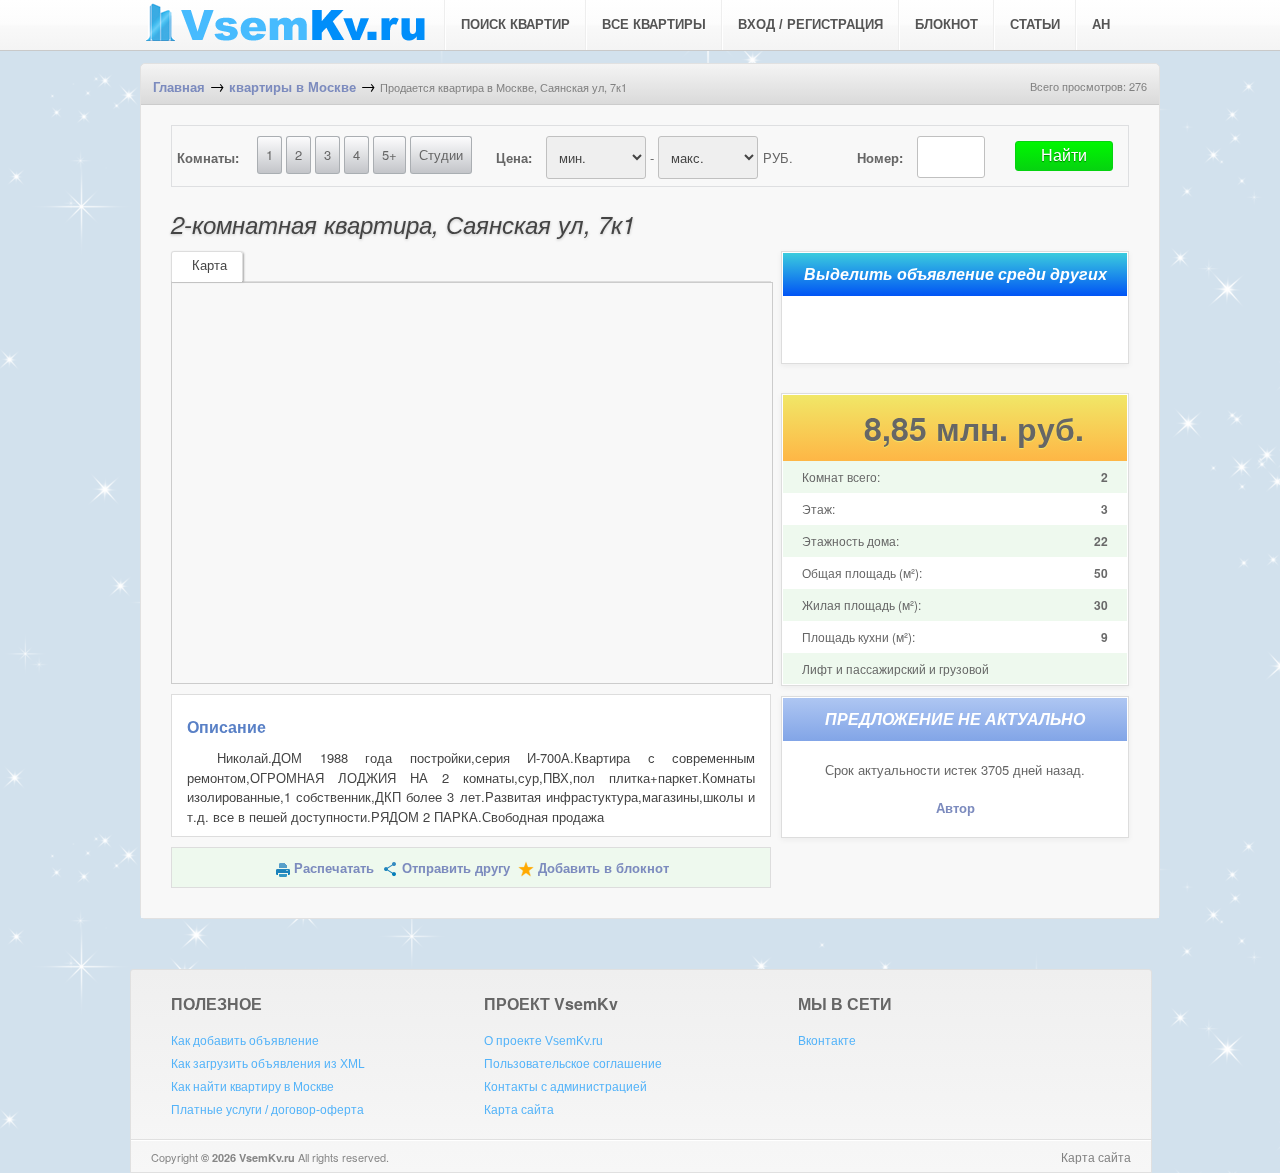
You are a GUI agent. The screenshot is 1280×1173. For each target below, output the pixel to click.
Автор (955, 808)
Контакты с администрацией (565, 1087)
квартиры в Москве (292, 87)
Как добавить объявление (245, 1041)
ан (1101, 24)
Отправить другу (456, 868)
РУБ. (778, 157)
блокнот (946, 24)
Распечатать (334, 868)
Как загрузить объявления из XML (268, 1064)
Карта (209, 265)
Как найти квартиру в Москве (252, 1087)
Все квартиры (654, 24)
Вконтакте (827, 1041)
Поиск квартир (515, 24)
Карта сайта (519, 1110)
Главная (179, 87)
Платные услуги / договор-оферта (267, 1110)
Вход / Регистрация (810, 24)
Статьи (1035, 24)
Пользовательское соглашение (573, 1064)
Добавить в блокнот (603, 868)
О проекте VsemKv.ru (543, 1041)
